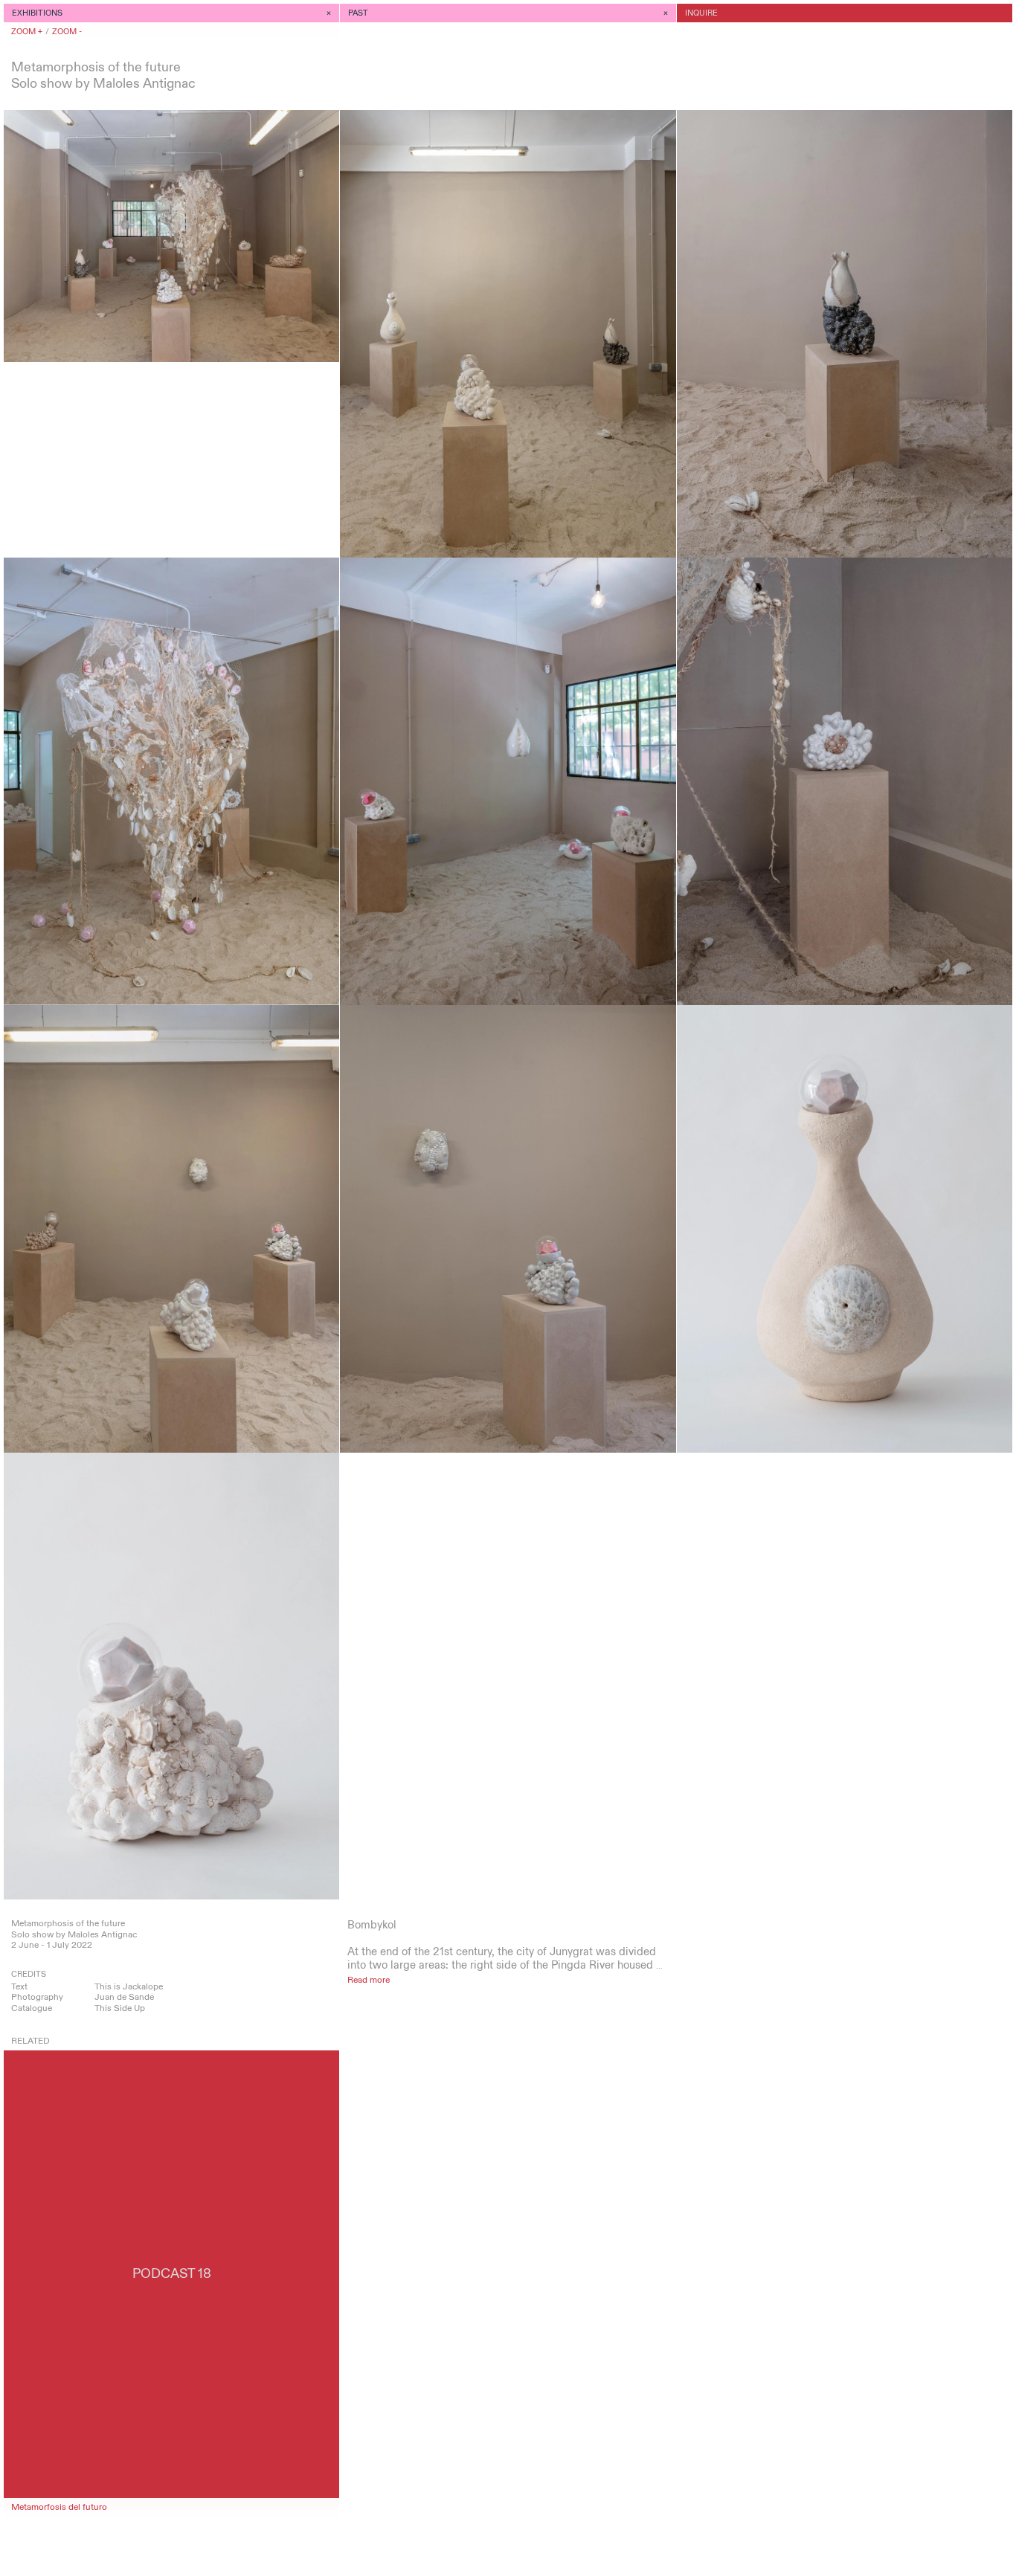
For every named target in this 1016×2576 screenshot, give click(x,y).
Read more (369, 1980)
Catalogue (32, 2008)
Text (19, 1986)
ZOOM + (27, 32)
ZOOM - (67, 32)
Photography (37, 1997)
